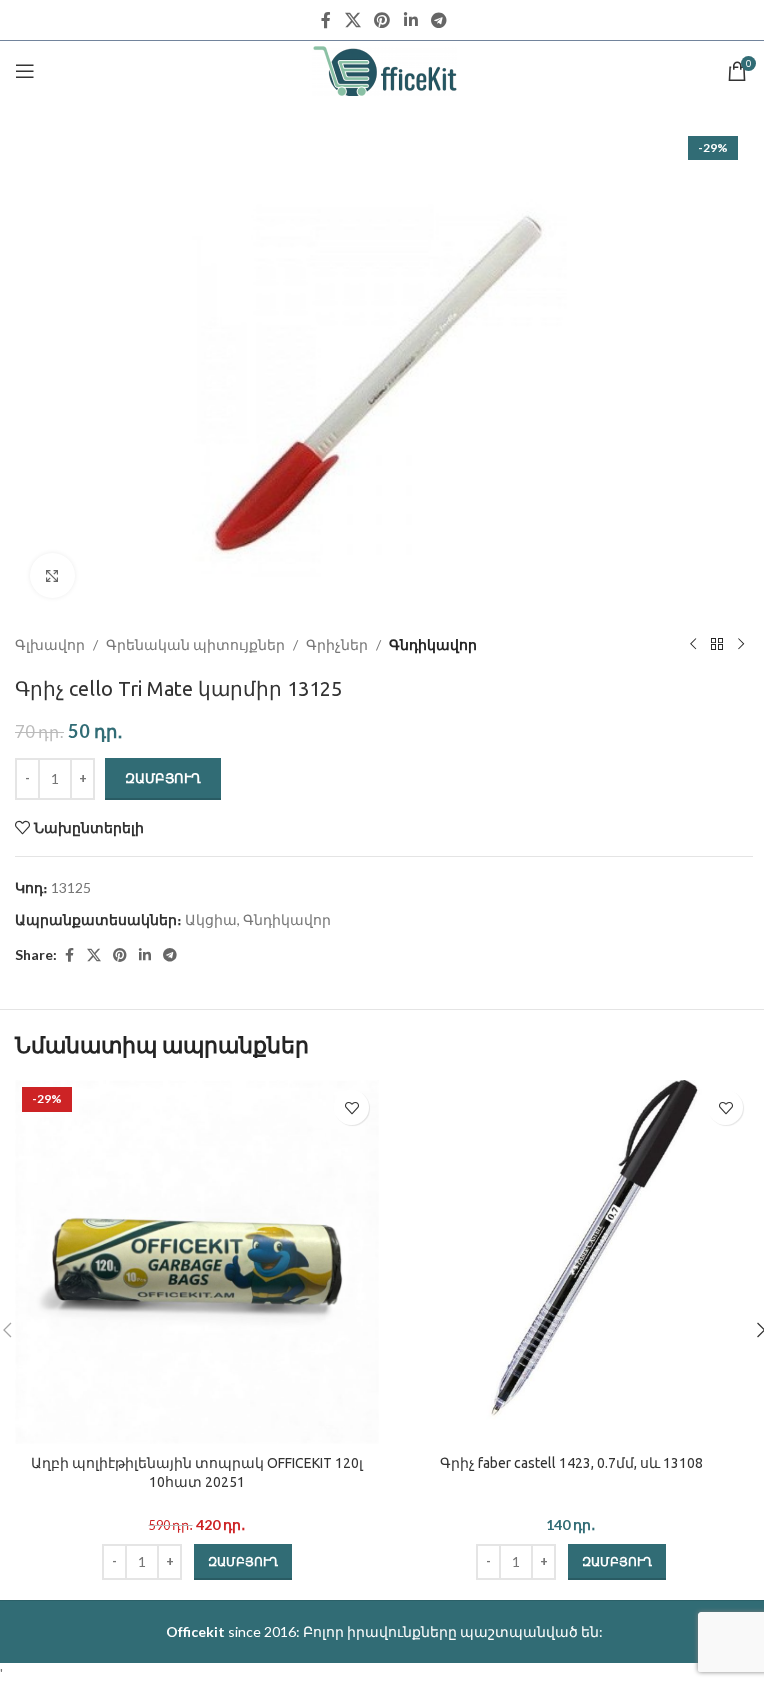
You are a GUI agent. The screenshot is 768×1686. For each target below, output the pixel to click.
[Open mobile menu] (25, 71)
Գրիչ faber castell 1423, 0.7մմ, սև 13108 (571, 1463)
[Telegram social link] (438, 20)
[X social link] (352, 20)
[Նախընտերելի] (351, 1107)
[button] (243, 1562)
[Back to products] (717, 645)
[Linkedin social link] (410, 20)
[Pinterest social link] (382, 20)
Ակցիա (211, 919)
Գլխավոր (50, 644)
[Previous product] (693, 645)
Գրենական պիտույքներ (195, 644)
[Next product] (741, 645)
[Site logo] (384, 69)
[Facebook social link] (326, 20)
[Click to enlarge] (52, 575)
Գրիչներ (337, 644)
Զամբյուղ (163, 778)
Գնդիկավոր (433, 644)
